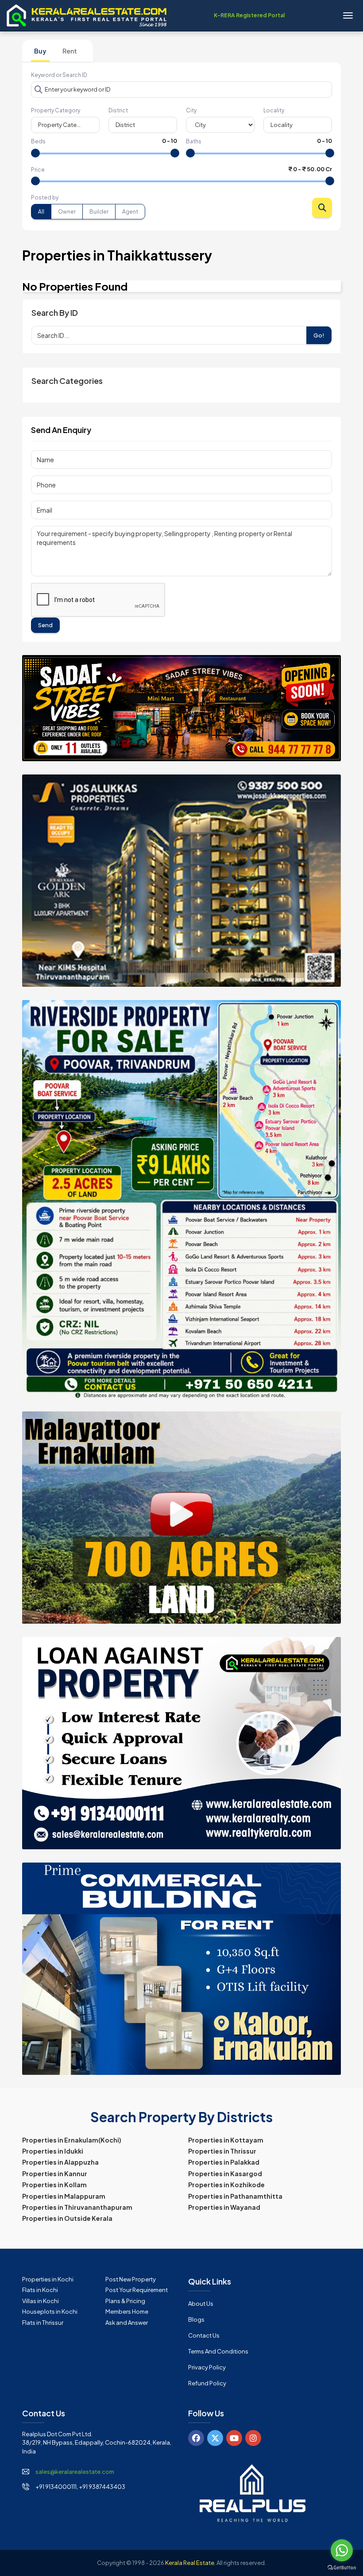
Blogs (196, 2319)
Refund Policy (207, 2383)
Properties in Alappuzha (60, 2162)
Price (38, 170)
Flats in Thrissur (43, 2323)
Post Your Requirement (137, 2290)
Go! (319, 335)
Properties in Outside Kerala (67, 2218)
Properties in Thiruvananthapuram (77, 2207)
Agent (130, 212)
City (191, 110)
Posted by (45, 197)
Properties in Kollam (54, 2185)
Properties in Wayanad (224, 2207)
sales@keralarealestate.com (75, 2472)
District (118, 110)
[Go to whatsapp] (342, 2550)
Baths (194, 141)
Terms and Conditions (218, 2351)
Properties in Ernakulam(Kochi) (72, 2140)
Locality (274, 110)
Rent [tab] (70, 51)
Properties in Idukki (53, 2151)
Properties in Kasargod (225, 2173)
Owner (67, 212)
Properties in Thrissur (222, 2151)
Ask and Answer (127, 2323)
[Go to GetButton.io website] (342, 2567)
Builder (99, 212)
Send (45, 625)
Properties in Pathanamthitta (235, 2196)
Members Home (127, 2311)
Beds (38, 141)
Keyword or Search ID (59, 75)
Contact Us (204, 2335)
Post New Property (131, 2279)
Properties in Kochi (48, 2279)
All (41, 212)
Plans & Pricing (125, 2301)
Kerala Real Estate (190, 2563)
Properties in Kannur (55, 2173)
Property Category (56, 110)
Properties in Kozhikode (226, 2185)
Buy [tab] (40, 51)
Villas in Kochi (41, 2301)
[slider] (35, 153)
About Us (201, 2304)
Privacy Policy (207, 2367)
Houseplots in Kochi (50, 2311)
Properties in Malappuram (64, 2196)
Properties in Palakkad (224, 2162)
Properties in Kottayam (226, 2140)
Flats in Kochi (40, 2290)
